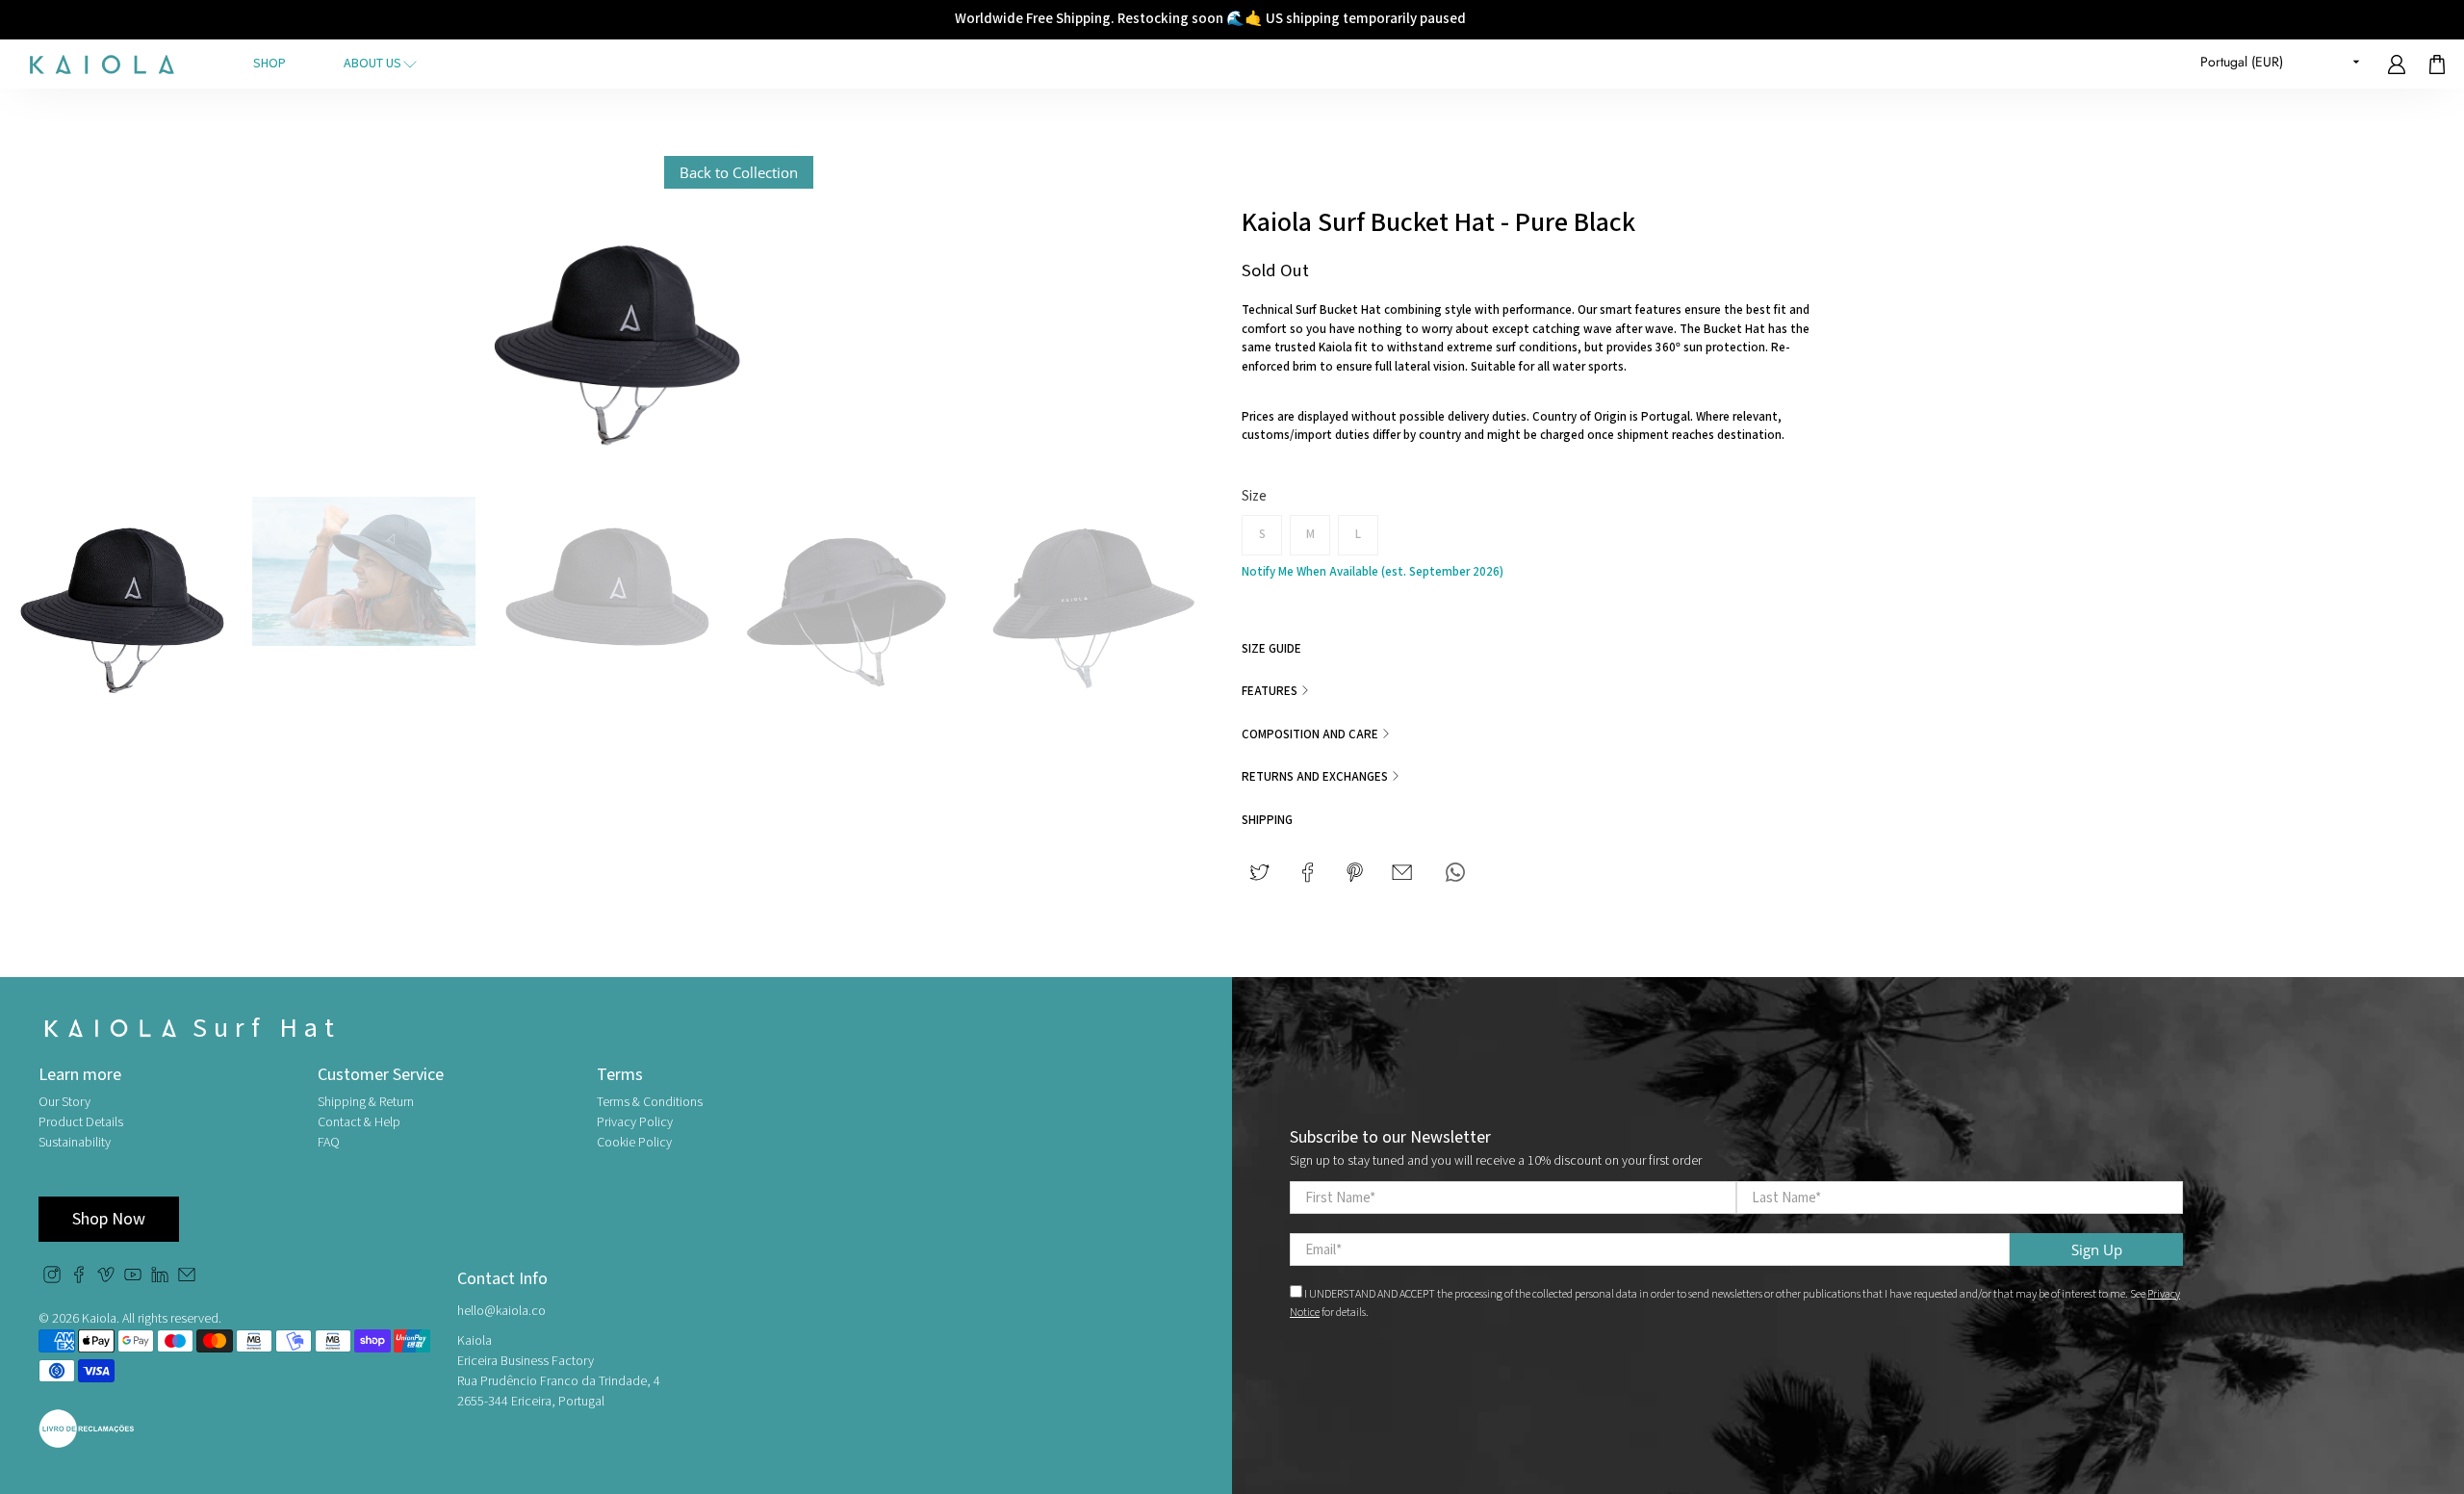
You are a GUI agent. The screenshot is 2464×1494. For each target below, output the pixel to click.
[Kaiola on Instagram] (52, 1279)
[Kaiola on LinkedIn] (160, 1279)
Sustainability (75, 1143)
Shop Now (109, 1219)
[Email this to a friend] (1402, 872)
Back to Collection (739, 172)
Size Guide (1271, 649)
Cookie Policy (634, 1143)
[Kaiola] (102, 64)
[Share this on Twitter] (1260, 872)
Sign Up (2097, 1249)
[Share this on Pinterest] (1355, 872)
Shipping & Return (366, 1102)
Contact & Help (359, 1122)
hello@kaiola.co (501, 1311)
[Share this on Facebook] (1307, 872)
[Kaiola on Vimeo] (106, 1279)
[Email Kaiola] (187, 1279)
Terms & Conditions (650, 1102)
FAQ (329, 1143)
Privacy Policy (635, 1122)
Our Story (64, 1102)
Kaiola (99, 1319)
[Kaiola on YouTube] (133, 1279)
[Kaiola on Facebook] (79, 1279)
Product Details (81, 1122)
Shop (269, 64)
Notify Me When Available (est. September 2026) (1373, 572)
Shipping (1267, 821)
